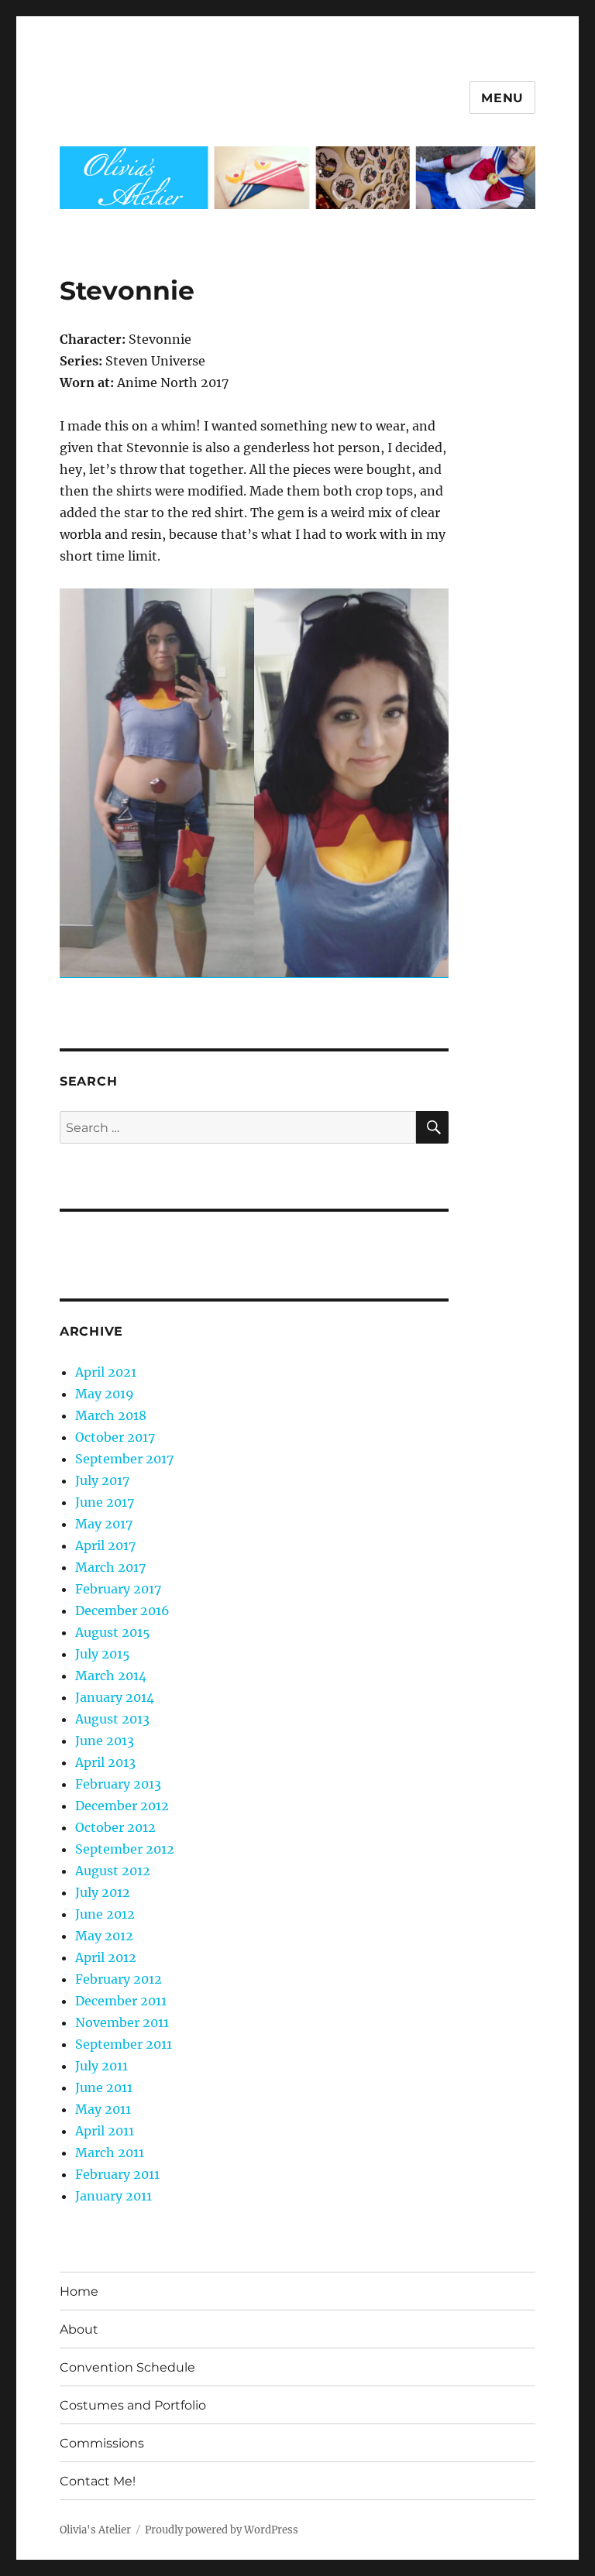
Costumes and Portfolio (133, 2405)
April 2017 (105, 1545)
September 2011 (124, 2044)
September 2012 (125, 1849)
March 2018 (111, 1415)
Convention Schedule (127, 2367)
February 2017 (118, 1589)
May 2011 (103, 2109)
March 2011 (110, 2152)
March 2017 (110, 1567)
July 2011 (101, 2066)
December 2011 (121, 2001)
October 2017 (115, 1437)
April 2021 (106, 1372)
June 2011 (104, 2087)
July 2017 (102, 1480)
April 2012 (106, 1957)
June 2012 (105, 1914)
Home (79, 2291)
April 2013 (105, 1762)
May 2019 (105, 1394)
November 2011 (122, 2022)
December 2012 (122, 1806)
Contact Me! (98, 2481)
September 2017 (124, 1459)
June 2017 (105, 1502)
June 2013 (105, 1741)
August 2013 (112, 1719)
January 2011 (113, 2196)
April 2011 (105, 2131)
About (79, 2329)
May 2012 (104, 1936)
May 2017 (104, 1524)
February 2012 (119, 1979)
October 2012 (115, 1827)
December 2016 (122, 1610)
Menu (502, 98)
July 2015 (103, 1654)
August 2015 (113, 1632)
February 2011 (117, 2174)
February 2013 (118, 1784)
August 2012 (113, 1871)
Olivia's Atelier (95, 2530)
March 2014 (111, 1676)
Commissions (102, 2443)
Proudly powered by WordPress (222, 2530)
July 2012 (103, 1892)
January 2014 (115, 1697)
